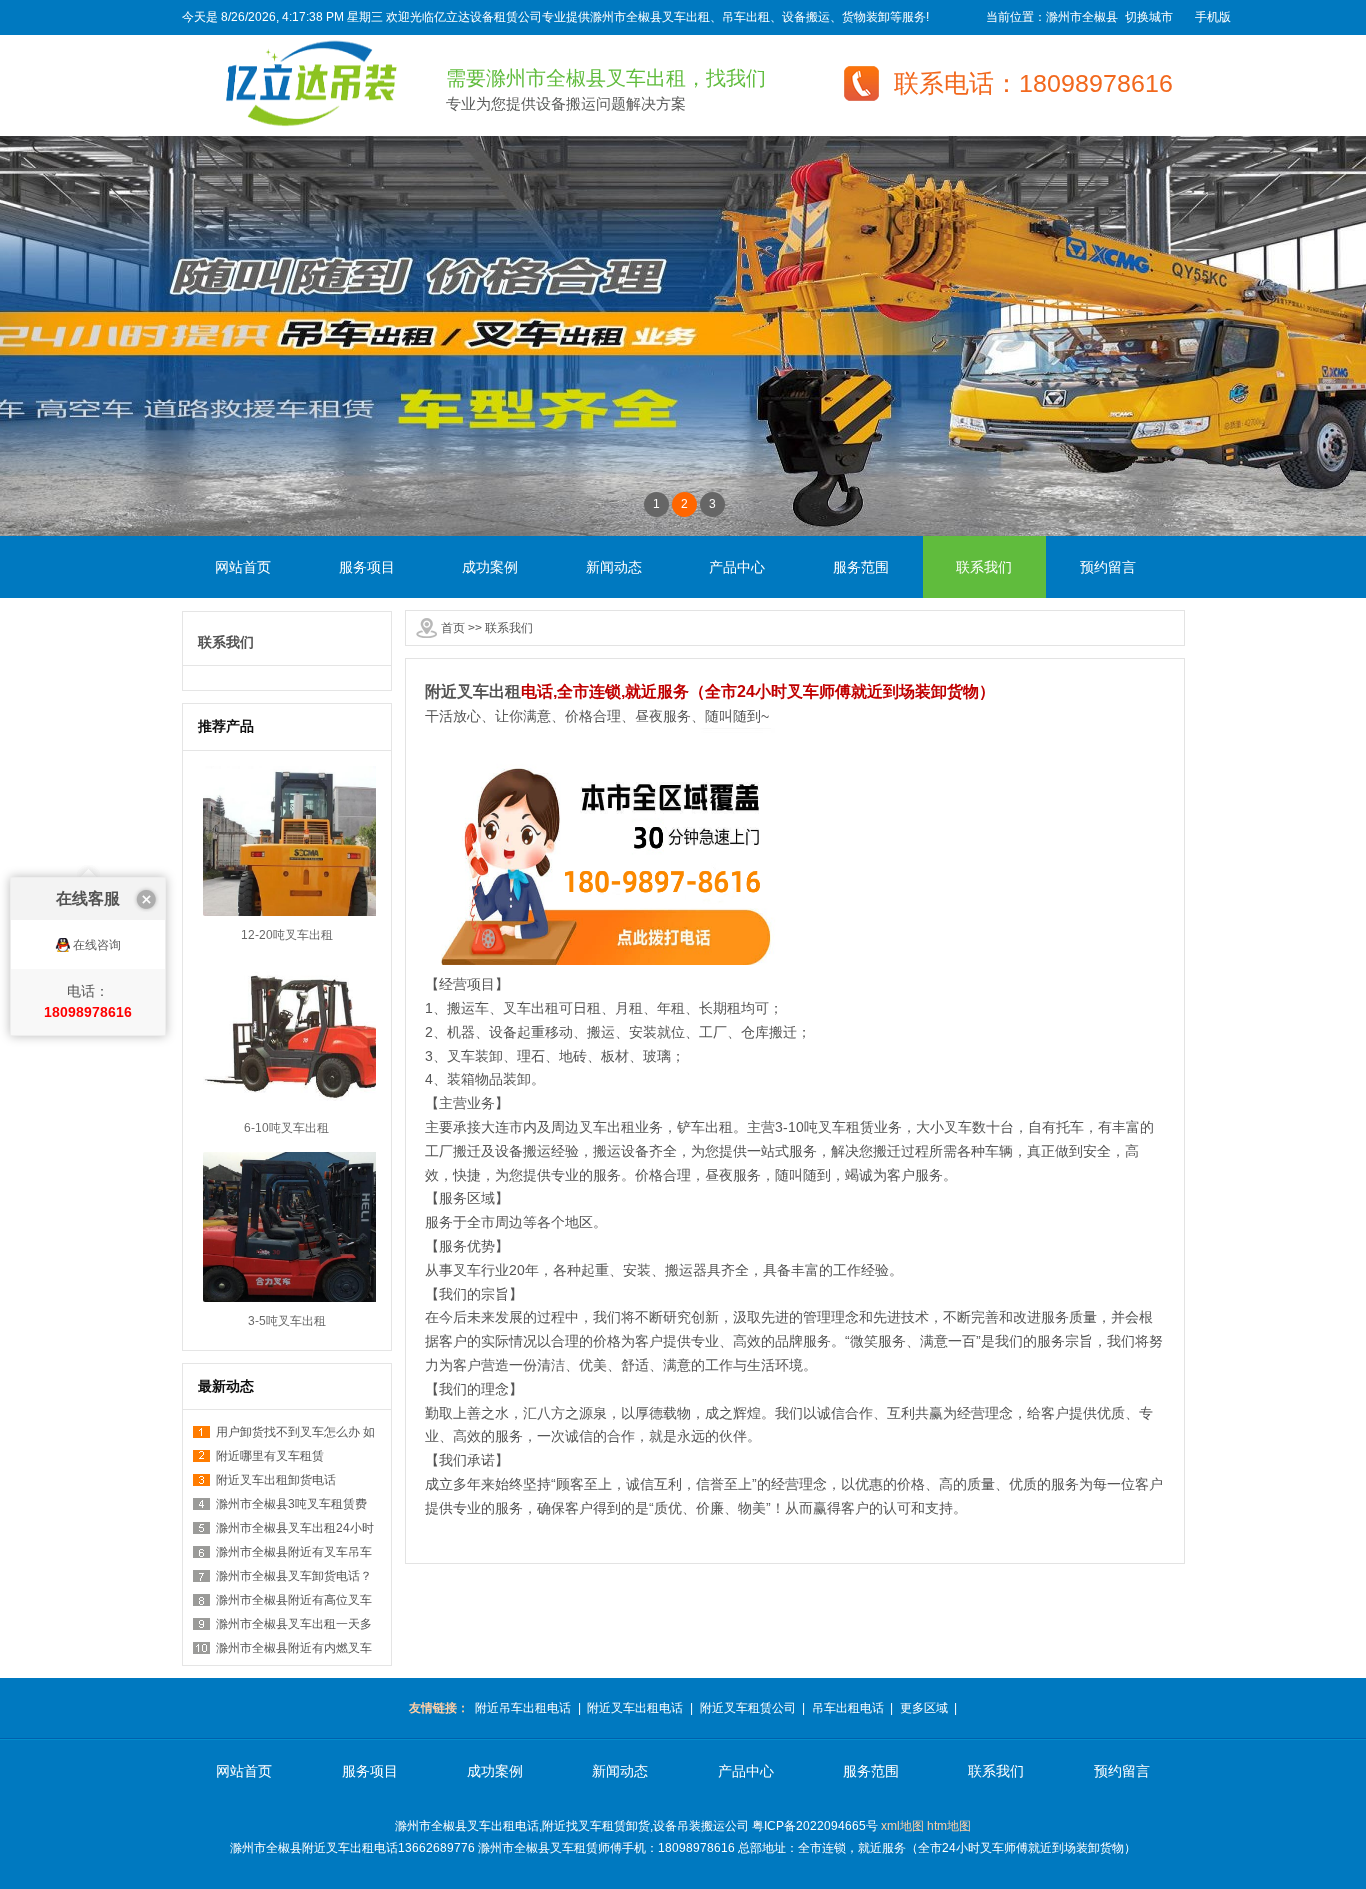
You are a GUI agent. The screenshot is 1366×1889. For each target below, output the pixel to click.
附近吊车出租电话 (523, 1708)
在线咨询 (97, 945)
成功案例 (490, 567)
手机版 (1213, 17)
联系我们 (984, 567)
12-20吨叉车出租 (287, 935)
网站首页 (243, 567)
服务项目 (367, 567)
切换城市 (1149, 17)
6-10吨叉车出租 (286, 1128)
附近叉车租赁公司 (748, 1708)
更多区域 (924, 1708)
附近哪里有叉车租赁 (270, 1456)
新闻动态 (614, 567)
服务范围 (861, 567)
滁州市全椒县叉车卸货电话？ (294, 1576)
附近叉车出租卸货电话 (276, 1480)
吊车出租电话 (848, 1708)
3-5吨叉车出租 (287, 1321)
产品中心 (737, 567)
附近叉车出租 (473, 691)
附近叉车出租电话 (635, 1708)
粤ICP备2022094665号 (815, 1826)
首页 (453, 628)
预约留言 (1108, 567)
